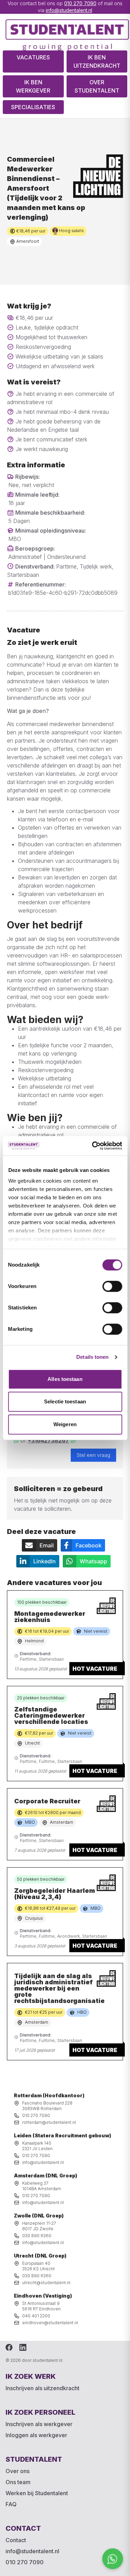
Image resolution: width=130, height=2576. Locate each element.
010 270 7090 (80, 3)
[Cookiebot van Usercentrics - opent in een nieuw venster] (93, 1146)
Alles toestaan (65, 1379)
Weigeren (65, 1424)
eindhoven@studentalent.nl (50, 2323)
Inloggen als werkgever (36, 2435)
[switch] (112, 1286)
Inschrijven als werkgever (39, 2424)
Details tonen (92, 1357)
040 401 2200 (36, 2316)
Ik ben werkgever (33, 86)
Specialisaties (33, 107)
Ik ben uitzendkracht (97, 61)
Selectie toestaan (65, 1401)
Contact (16, 2540)
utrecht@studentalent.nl (46, 2283)
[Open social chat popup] (113, 2559)
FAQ (11, 2504)
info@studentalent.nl (69, 10)
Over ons (18, 2471)
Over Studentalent (97, 86)
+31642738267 (48, 1440)
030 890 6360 (37, 2236)
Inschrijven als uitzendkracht (42, 2388)
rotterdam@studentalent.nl (49, 2122)
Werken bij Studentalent (37, 2493)
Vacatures (33, 57)
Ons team (18, 2482)
